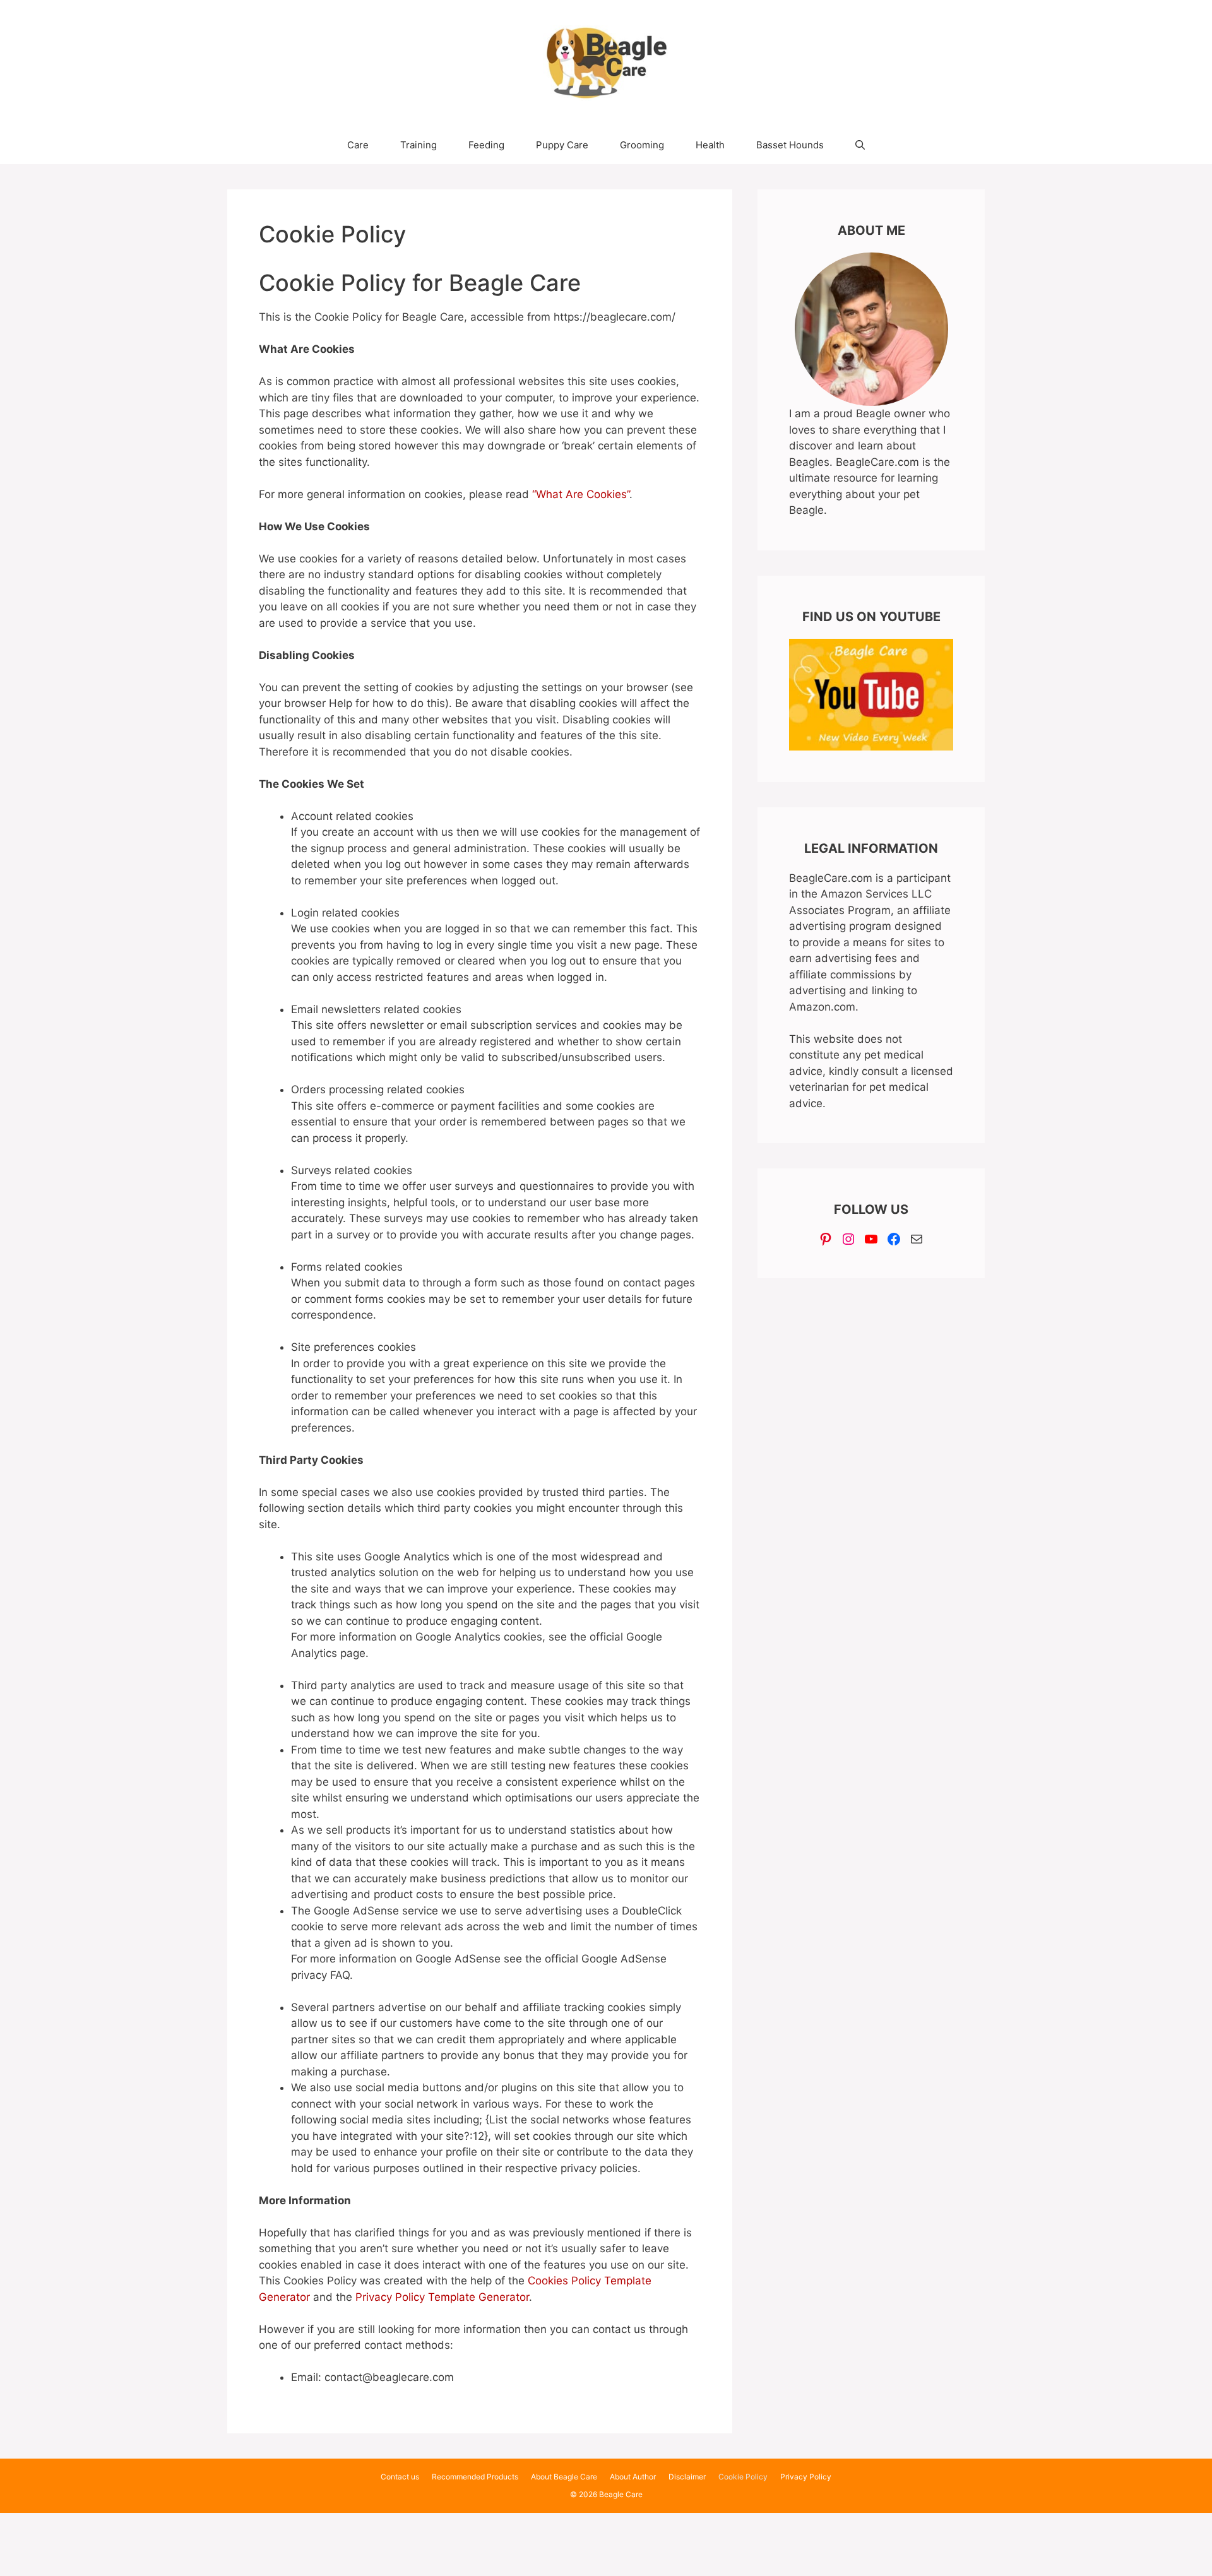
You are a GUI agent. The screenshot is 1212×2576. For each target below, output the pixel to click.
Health (710, 145)
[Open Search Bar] (860, 145)
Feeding (486, 145)
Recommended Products (475, 2477)
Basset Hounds (790, 145)
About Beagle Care (564, 2477)
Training (419, 145)
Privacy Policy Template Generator (442, 2297)
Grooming (642, 145)
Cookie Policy (743, 2477)
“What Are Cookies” (581, 494)
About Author (633, 2477)
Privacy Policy (806, 2477)
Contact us (400, 2477)
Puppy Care (562, 145)
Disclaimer (687, 2477)
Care (358, 145)
